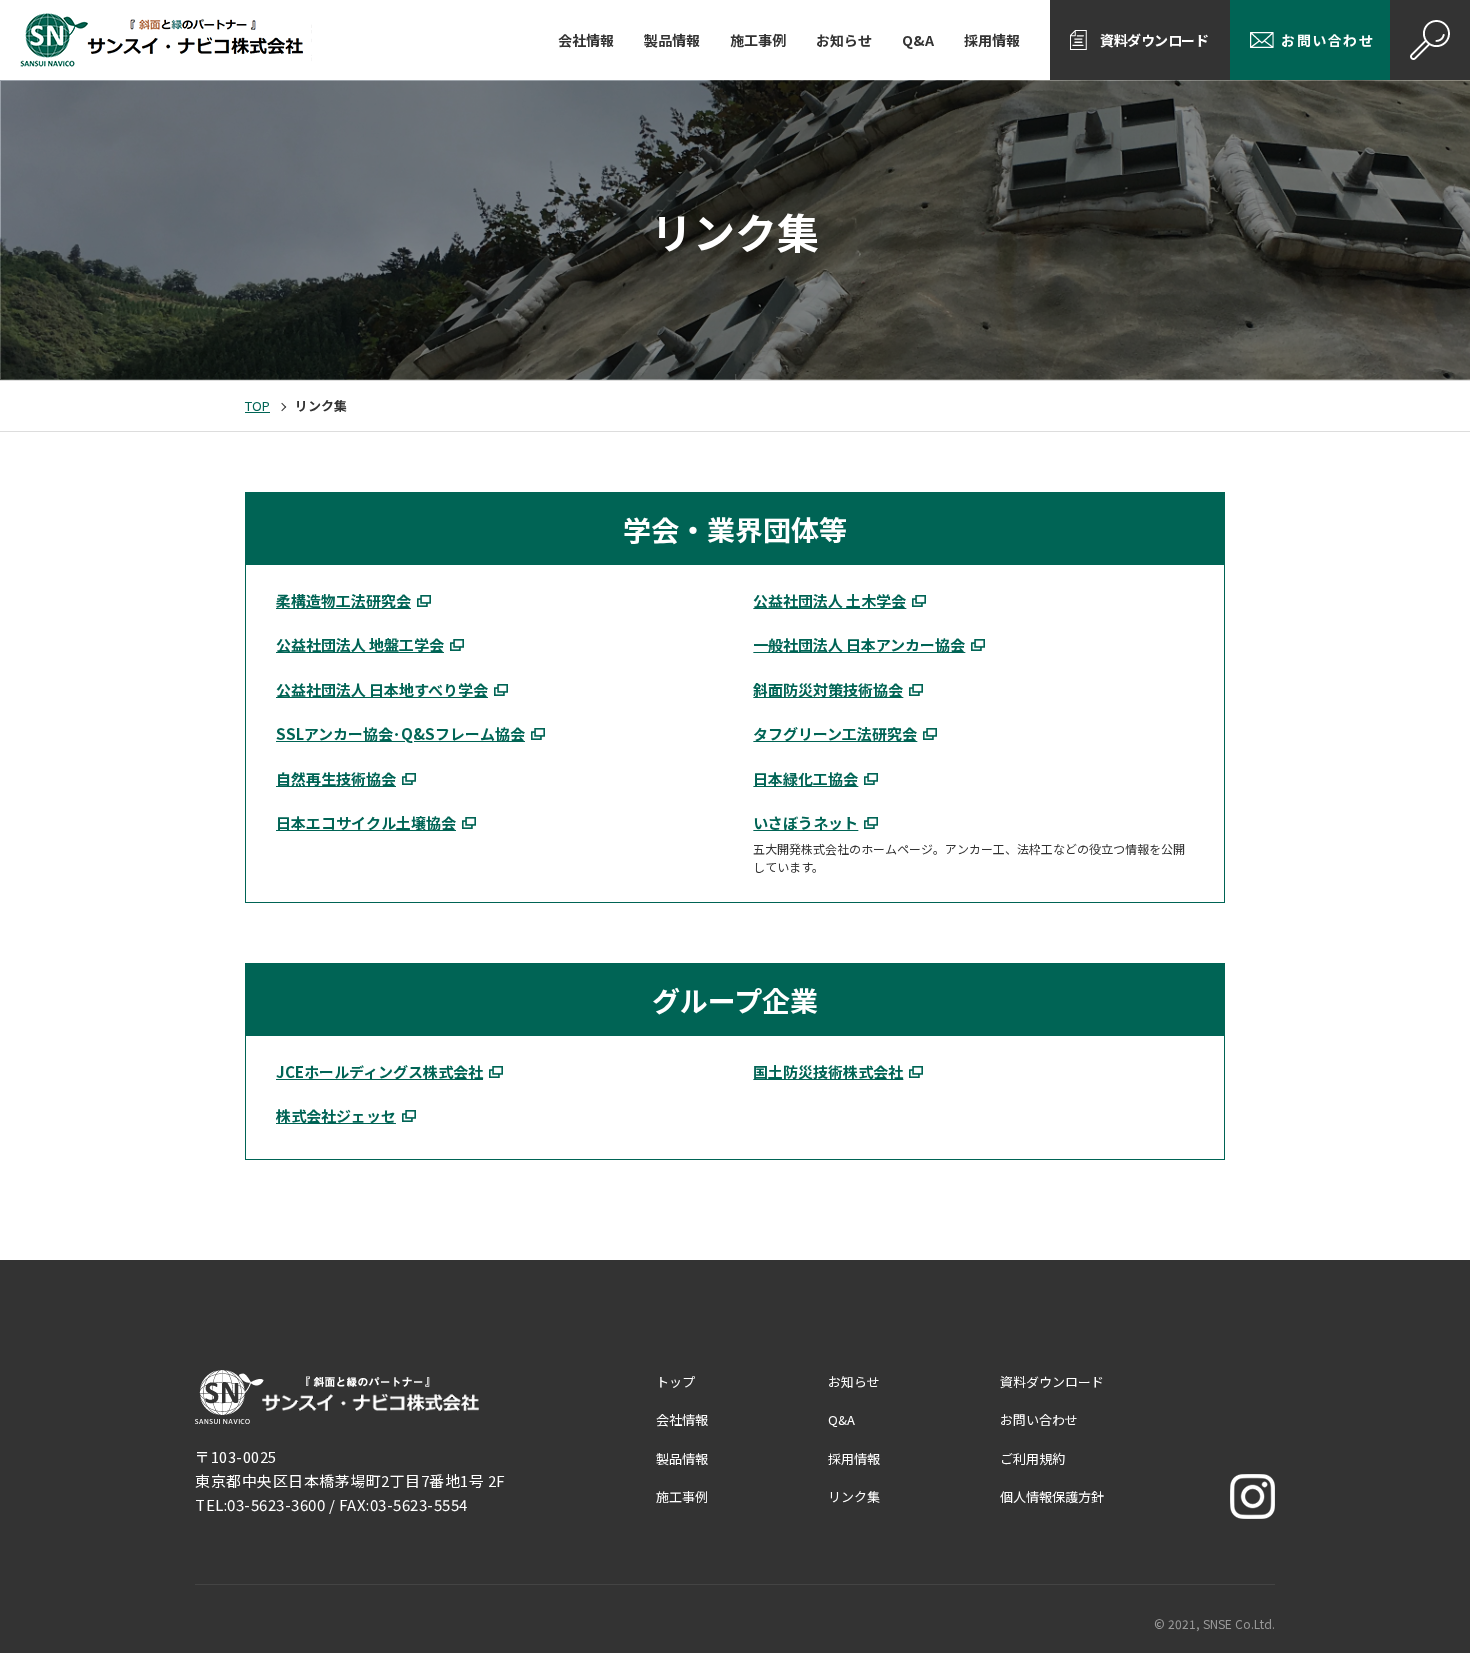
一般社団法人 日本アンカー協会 (859, 644)
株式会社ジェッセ (336, 1115)
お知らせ (844, 40)
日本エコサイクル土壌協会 (366, 822)
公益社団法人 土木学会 (829, 600)
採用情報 (992, 40)
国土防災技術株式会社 (828, 1071)
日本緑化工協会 (805, 778)
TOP (257, 405)
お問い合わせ (1327, 40)
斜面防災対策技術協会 (828, 689)
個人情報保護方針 (1052, 1496)
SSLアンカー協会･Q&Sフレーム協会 (400, 733)
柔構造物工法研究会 (343, 600)
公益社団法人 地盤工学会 (360, 644)
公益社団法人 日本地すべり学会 (382, 689)
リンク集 (854, 1496)
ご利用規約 (1032, 1458)
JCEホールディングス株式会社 (379, 1071)
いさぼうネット (805, 822)
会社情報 (586, 40)
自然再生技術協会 (336, 778)
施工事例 (758, 40)
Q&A (918, 40)
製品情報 (672, 40)
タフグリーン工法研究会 (835, 733)
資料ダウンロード (1154, 40)
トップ (675, 1381)
